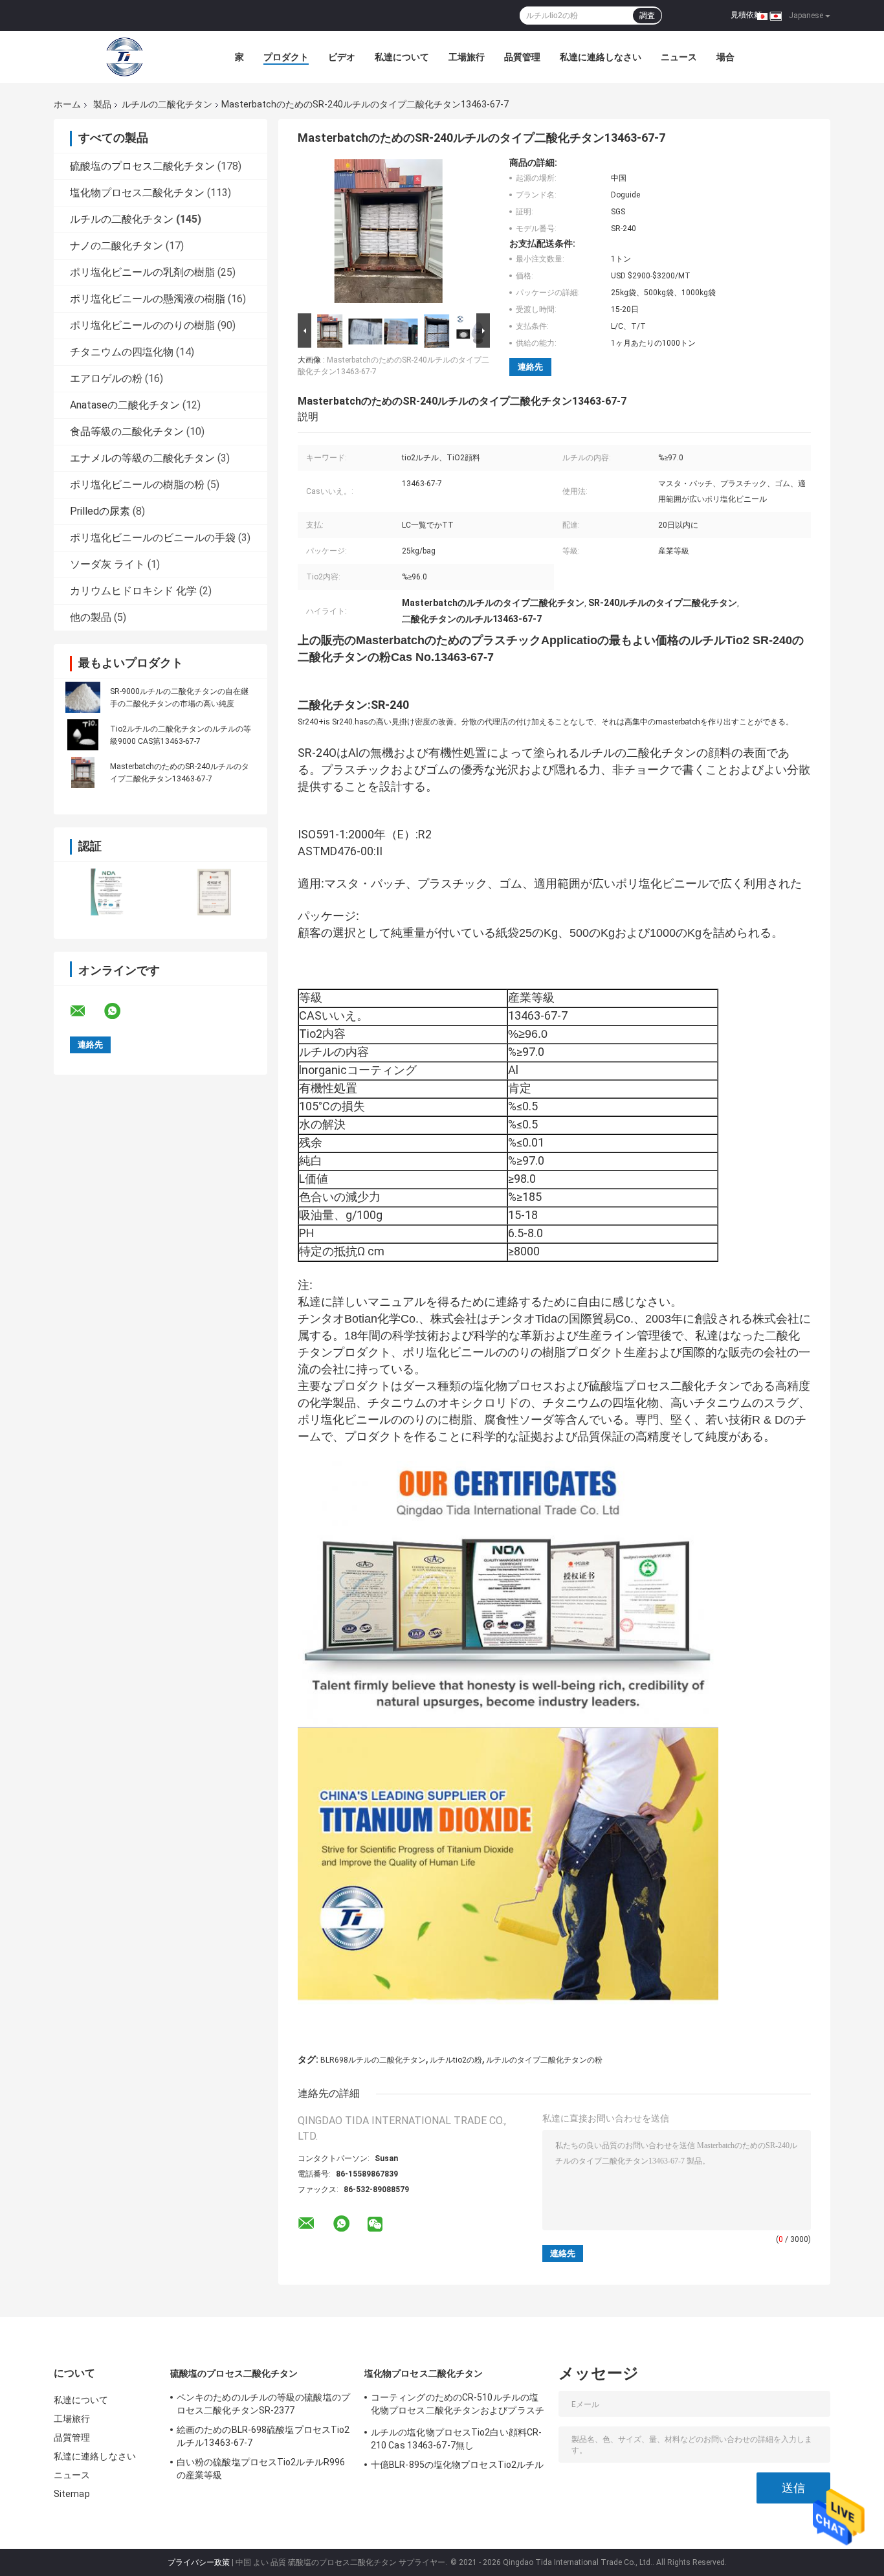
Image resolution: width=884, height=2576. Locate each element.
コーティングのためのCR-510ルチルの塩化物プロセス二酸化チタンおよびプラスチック (458, 2406)
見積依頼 (746, 15)
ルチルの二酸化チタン (167, 104)
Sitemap (72, 2494)
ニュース (679, 57)
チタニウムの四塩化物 (122, 352)
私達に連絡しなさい (601, 57)
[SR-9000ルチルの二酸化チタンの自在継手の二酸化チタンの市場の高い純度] (83, 697)
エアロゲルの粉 (106, 378)
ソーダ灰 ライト (107, 564)
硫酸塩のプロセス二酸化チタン (142, 166)
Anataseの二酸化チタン (125, 405)
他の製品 (91, 617)
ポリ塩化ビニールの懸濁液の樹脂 (148, 299)
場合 (725, 57)
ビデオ (342, 57)
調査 (647, 16)
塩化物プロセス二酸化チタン (137, 193)
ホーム (67, 104)
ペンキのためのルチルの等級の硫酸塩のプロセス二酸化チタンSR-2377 (263, 2404)
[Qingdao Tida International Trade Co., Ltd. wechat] (375, 2225)
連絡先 (530, 367)
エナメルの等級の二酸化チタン (142, 458)
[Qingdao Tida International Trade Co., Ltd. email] (86, 1011)
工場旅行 (467, 57)
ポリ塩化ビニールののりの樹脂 (142, 325)
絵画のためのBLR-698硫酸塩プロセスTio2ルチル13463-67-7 (263, 2436)
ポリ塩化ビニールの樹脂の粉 (137, 485)
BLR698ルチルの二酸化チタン (373, 2060)
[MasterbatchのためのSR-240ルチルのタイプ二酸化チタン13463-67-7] (83, 772)
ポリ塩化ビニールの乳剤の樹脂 (142, 272)
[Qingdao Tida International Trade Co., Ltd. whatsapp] (120, 1011)
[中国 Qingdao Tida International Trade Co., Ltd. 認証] (107, 892)
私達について (402, 57)
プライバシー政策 (199, 2562)
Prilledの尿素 (100, 511)
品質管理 (522, 57)
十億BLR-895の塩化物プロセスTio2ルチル (457, 2465)
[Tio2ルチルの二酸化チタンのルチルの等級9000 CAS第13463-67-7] (83, 735)
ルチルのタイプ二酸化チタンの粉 (544, 2060)
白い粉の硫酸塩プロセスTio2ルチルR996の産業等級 (261, 2469)
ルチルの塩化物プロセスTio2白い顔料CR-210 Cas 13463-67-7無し (456, 2439)
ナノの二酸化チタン (116, 246)
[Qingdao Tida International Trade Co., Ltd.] (125, 57)
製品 (102, 104)
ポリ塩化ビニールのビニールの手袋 (153, 538)
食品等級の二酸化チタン (127, 431)
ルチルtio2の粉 (456, 2060)
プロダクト (286, 57)
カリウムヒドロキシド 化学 (133, 591)
